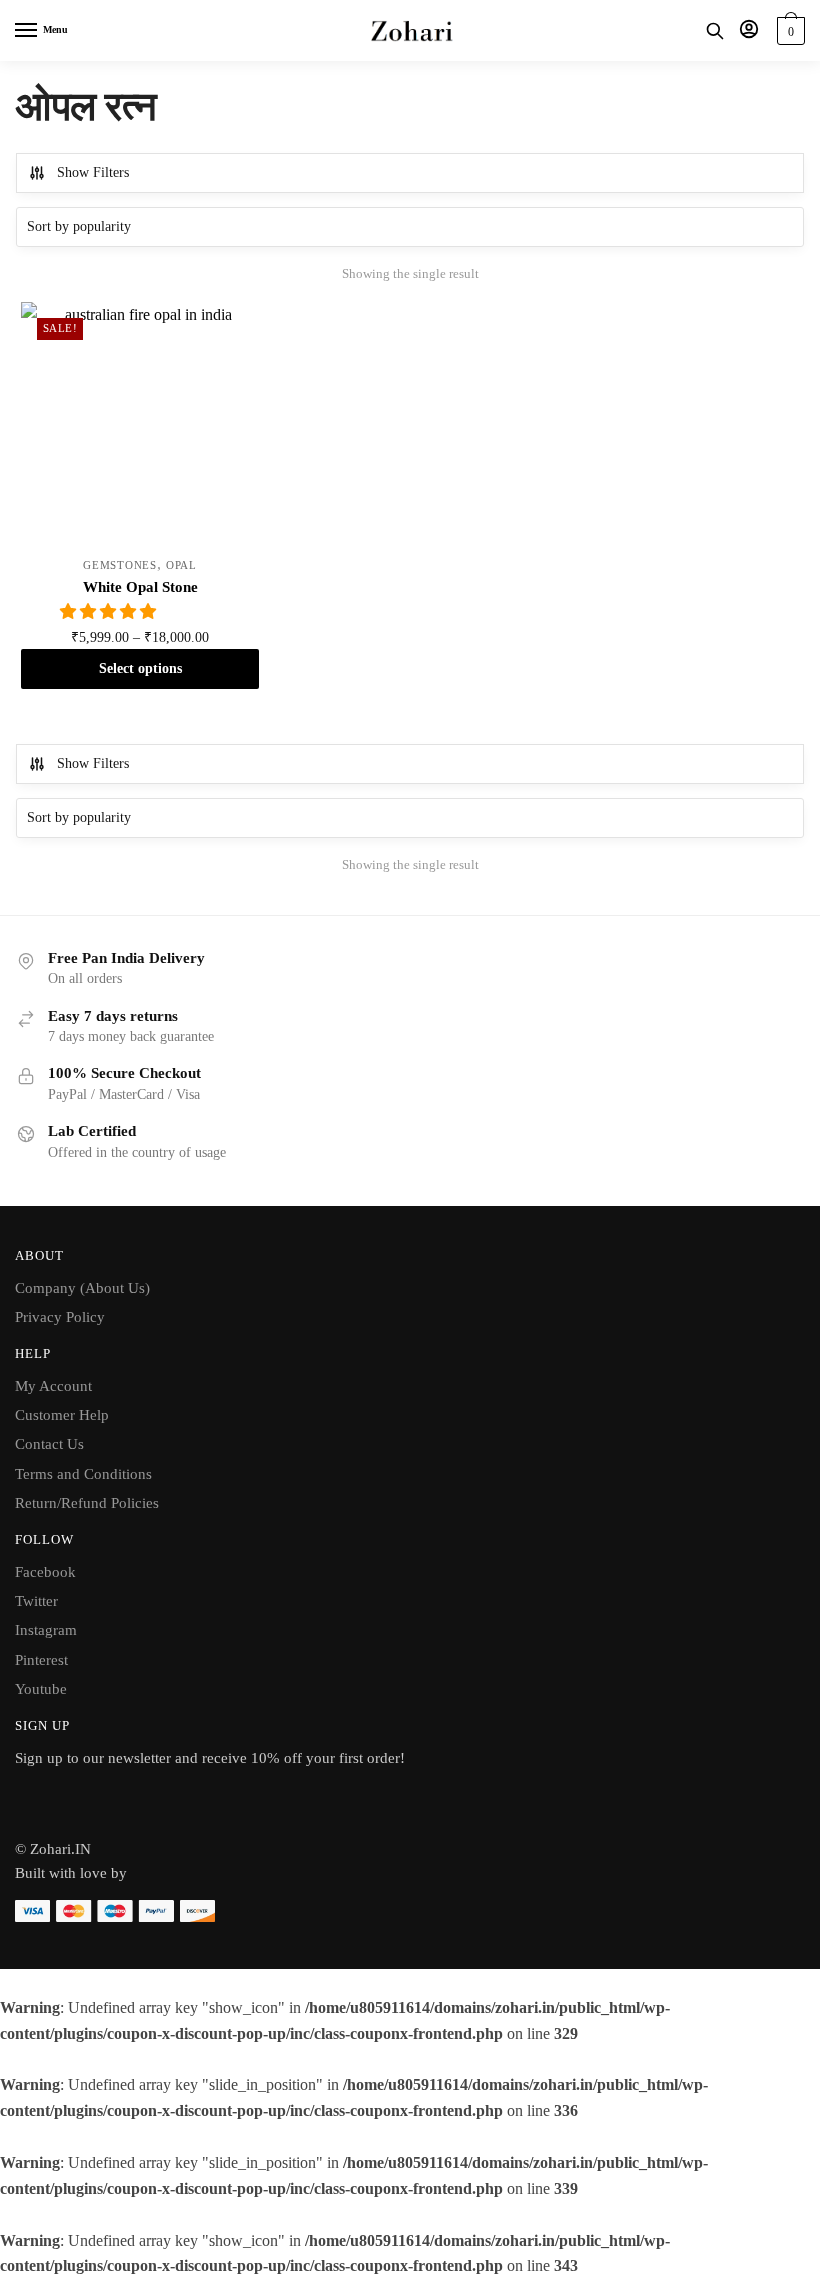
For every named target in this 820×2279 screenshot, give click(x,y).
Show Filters (93, 172)
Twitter (36, 1601)
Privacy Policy (60, 1317)
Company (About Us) (82, 1288)
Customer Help (62, 1415)
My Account (53, 1386)
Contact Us (49, 1444)
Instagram (46, 1630)
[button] (110, 611)
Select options (140, 668)
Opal (181, 565)
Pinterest (41, 1660)
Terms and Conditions (83, 1474)
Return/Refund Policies (87, 1503)
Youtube (41, 1689)
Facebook (45, 1572)
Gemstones (119, 565)
